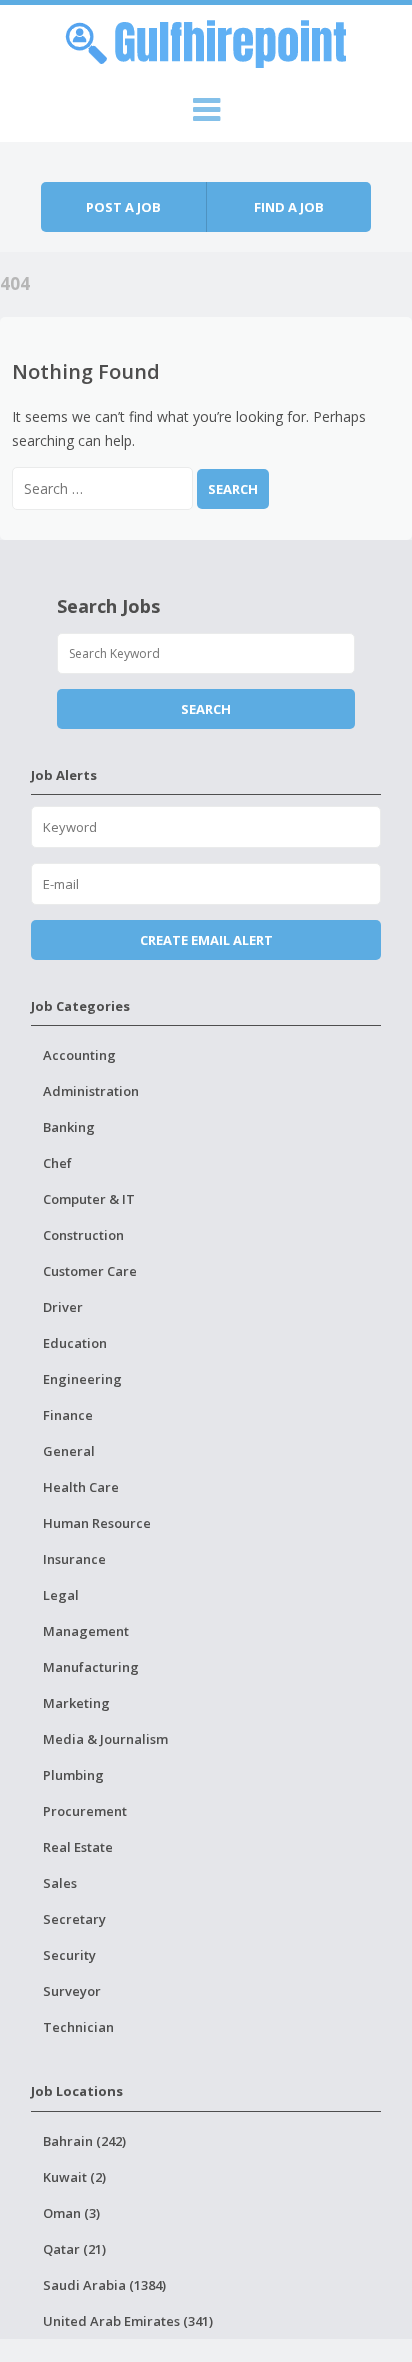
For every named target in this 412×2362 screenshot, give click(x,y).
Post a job (123, 207)
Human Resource (97, 1523)
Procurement (85, 1811)
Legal (61, 1595)
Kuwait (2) (74, 2177)
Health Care (81, 1487)
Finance (68, 1415)
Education (75, 1343)
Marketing (76, 1703)
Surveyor (72, 1991)
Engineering (82, 1379)
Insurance (74, 1559)
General (69, 1451)
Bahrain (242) (84, 2141)
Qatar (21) (74, 2249)
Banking (69, 1127)
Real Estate (78, 1847)
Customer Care (90, 1271)
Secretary (74, 1919)
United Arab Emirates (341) (128, 2321)
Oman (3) (71, 2213)
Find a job (289, 207)
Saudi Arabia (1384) (104, 2285)
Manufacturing (91, 1667)
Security (69, 1955)
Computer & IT (89, 1199)
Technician (78, 2027)
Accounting (79, 1055)
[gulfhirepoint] (206, 41)
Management (86, 1631)
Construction (83, 1235)
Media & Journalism (105, 1739)
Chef (57, 1163)
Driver (63, 1307)
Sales (60, 1883)
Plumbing (73, 1775)
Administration (91, 1091)
